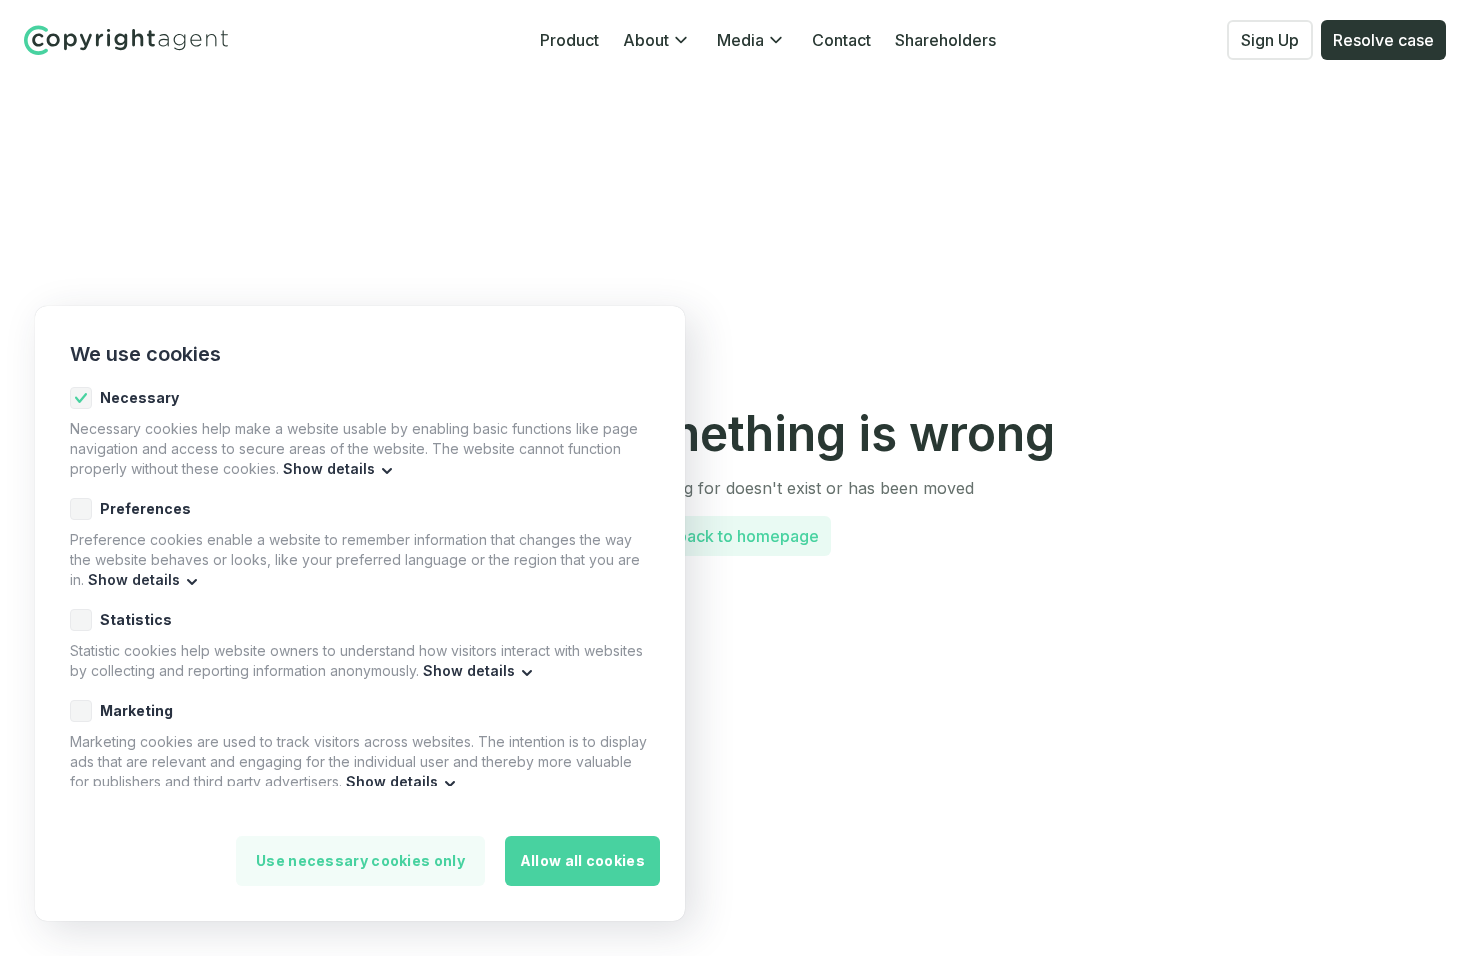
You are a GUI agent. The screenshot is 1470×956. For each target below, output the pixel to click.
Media (740, 40)
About (646, 40)
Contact (841, 40)
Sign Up (1270, 40)
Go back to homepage (735, 536)
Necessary (139, 397)
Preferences (145, 508)
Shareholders (945, 40)
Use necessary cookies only (360, 860)
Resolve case (1383, 40)
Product (569, 40)
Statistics (136, 619)
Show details (329, 468)
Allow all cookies (582, 860)
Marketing (136, 710)
